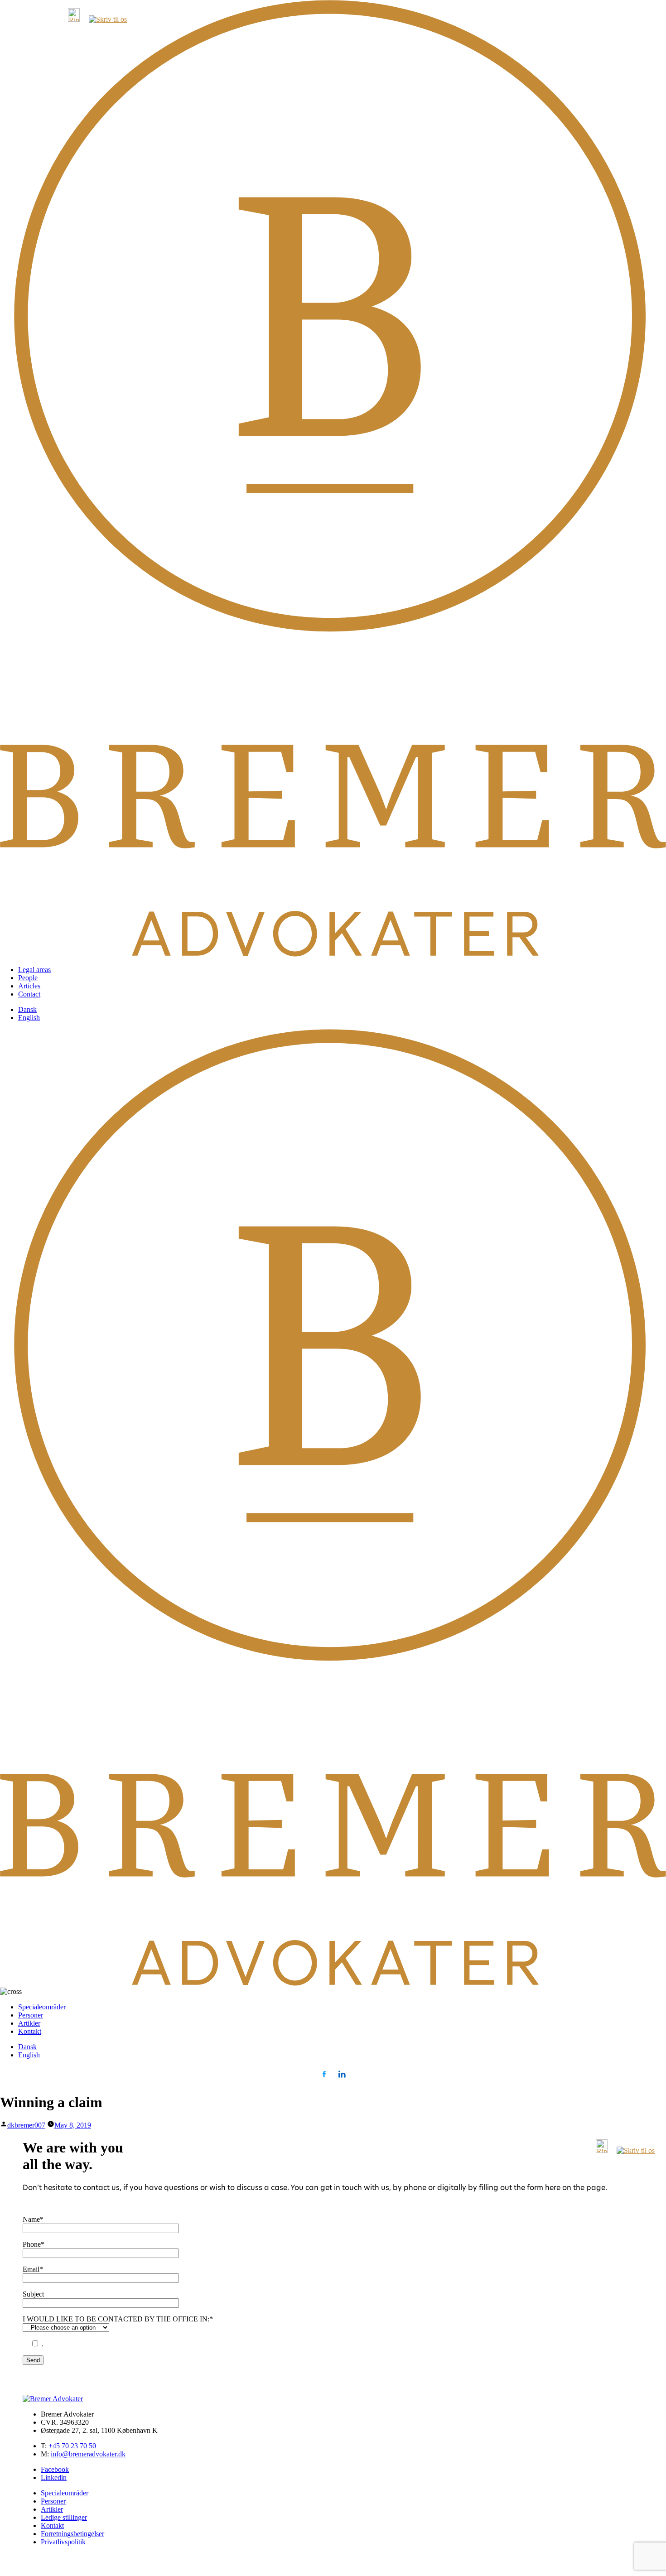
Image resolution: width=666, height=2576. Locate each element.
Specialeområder (42, 2007)
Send (33, 2360)
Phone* (34, 2244)
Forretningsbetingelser (72, 2534)
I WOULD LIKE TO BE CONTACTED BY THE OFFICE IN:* (118, 2319)
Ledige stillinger (64, 2517)
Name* (33, 2219)
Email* (33, 2269)
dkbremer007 (26, 2125)
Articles (29, 986)
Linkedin (54, 2477)
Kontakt (30, 2031)
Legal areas (34, 970)
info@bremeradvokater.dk (88, 2454)
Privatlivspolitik (63, 2542)
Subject (33, 2294)
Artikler (29, 2023)
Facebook (55, 2469)
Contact (29, 994)
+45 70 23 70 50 (72, 2446)
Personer (31, 2015)
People (28, 978)
